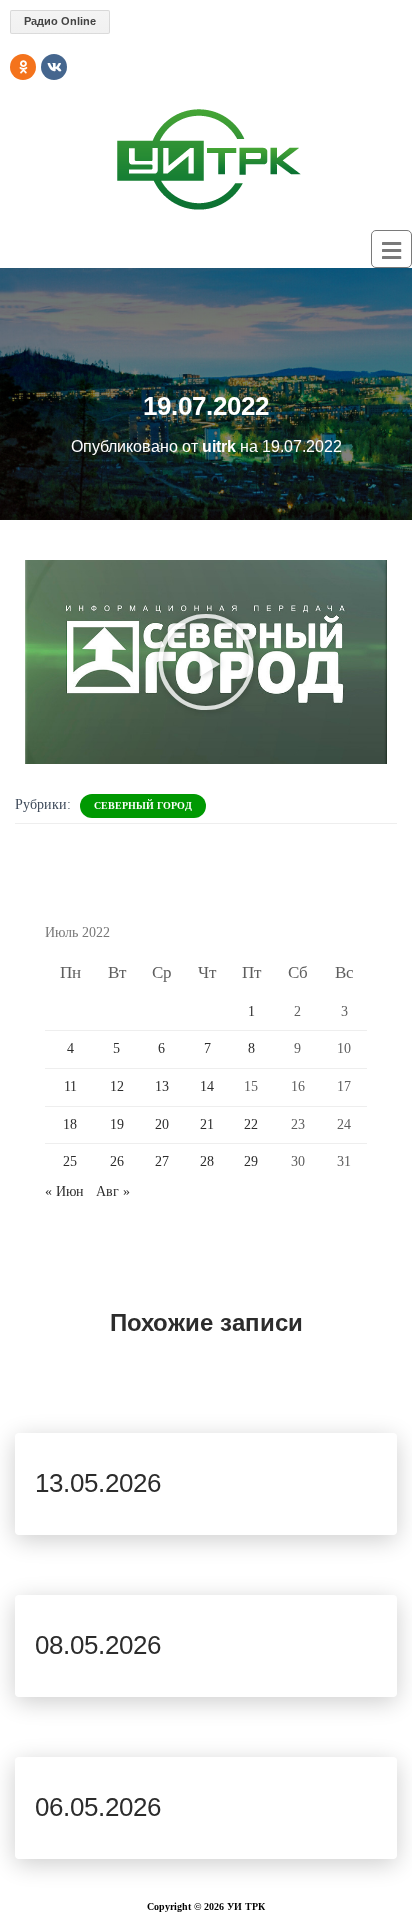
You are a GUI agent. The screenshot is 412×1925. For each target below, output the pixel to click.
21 (207, 1124)
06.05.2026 (98, 1807)
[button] (206, 662)
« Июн (64, 1191)
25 (70, 1161)
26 (117, 1161)
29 (251, 1161)
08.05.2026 (98, 1645)
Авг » (113, 1191)
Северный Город (143, 805)
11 (70, 1086)
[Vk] (54, 67)
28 (207, 1161)
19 (117, 1124)
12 (117, 1086)
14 (207, 1086)
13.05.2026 (98, 1483)
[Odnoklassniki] (23, 67)
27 (162, 1161)
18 (70, 1124)
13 (162, 1086)
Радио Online (60, 21)
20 (162, 1124)
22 (251, 1124)
